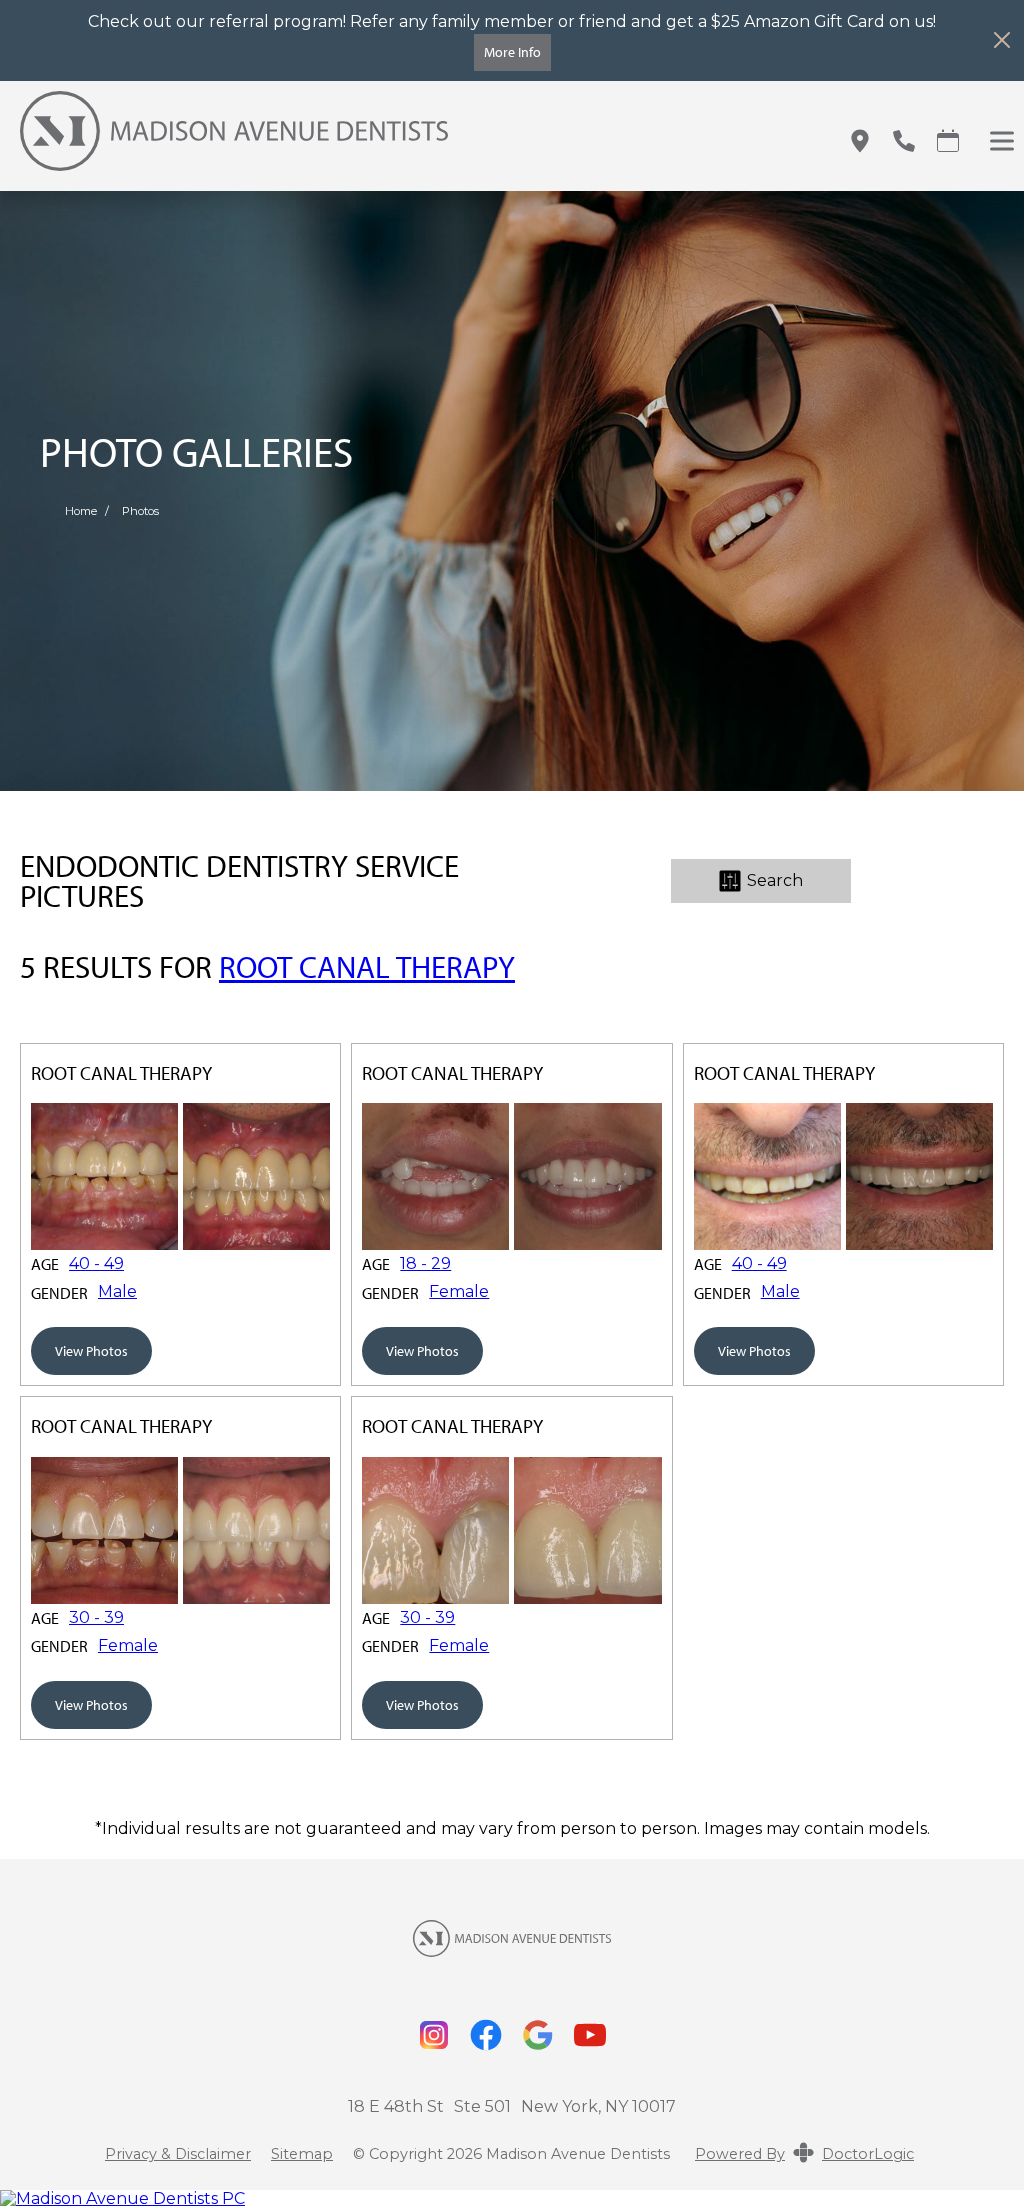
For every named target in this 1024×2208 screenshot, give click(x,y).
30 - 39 (96, 1618)
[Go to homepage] (409, 141)
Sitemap (302, 2154)
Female (459, 1292)
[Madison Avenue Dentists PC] (512, 2199)
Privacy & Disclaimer (178, 2154)
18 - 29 (425, 1264)
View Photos (91, 1350)
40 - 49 (96, 1264)
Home (81, 511)
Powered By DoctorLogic (804, 2154)
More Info (512, 51)
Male (117, 1292)
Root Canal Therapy (367, 966)
